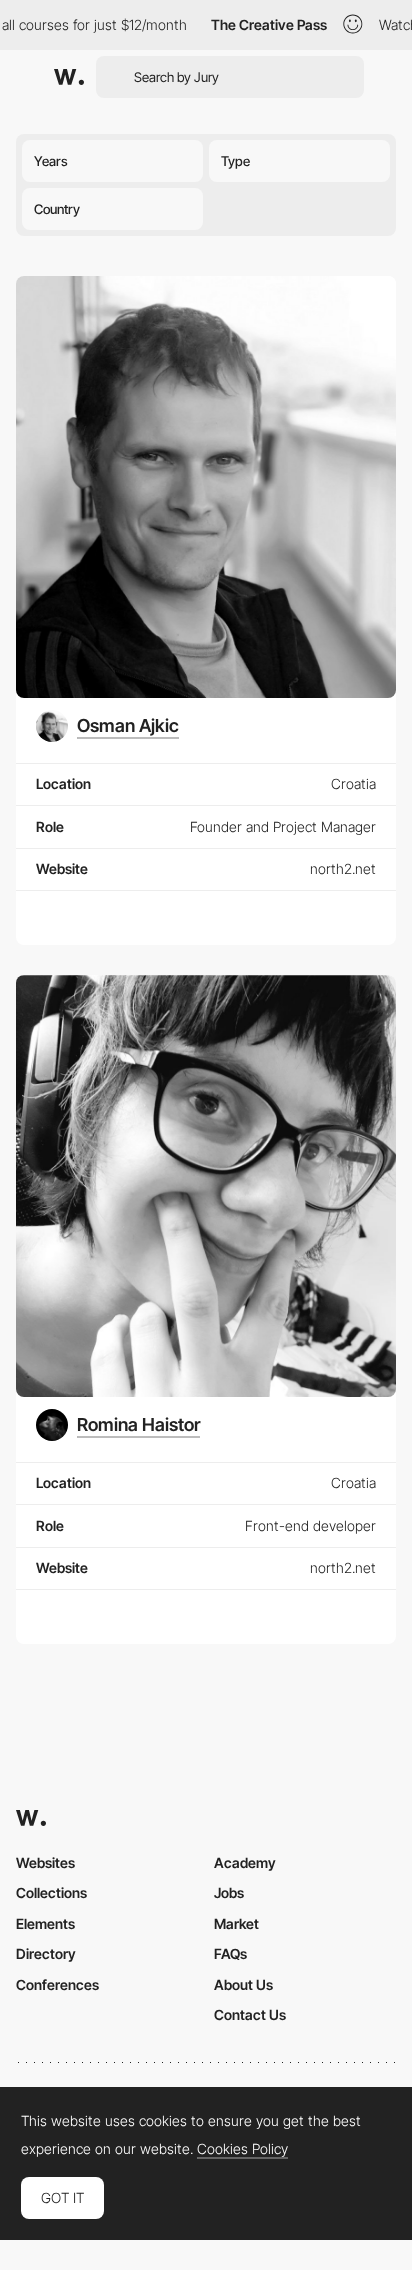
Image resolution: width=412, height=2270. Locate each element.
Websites (45, 1862)
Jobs (229, 1892)
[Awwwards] (69, 77)
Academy (245, 1862)
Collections (51, 1892)
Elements (45, 1923)
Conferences (57, 1984)
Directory (46, 1953)
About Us (243, 1984)
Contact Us (250, 2014)
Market (236, 1923)
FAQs (230, 1953)
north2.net (343, 868)
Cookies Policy (242, 2149)
